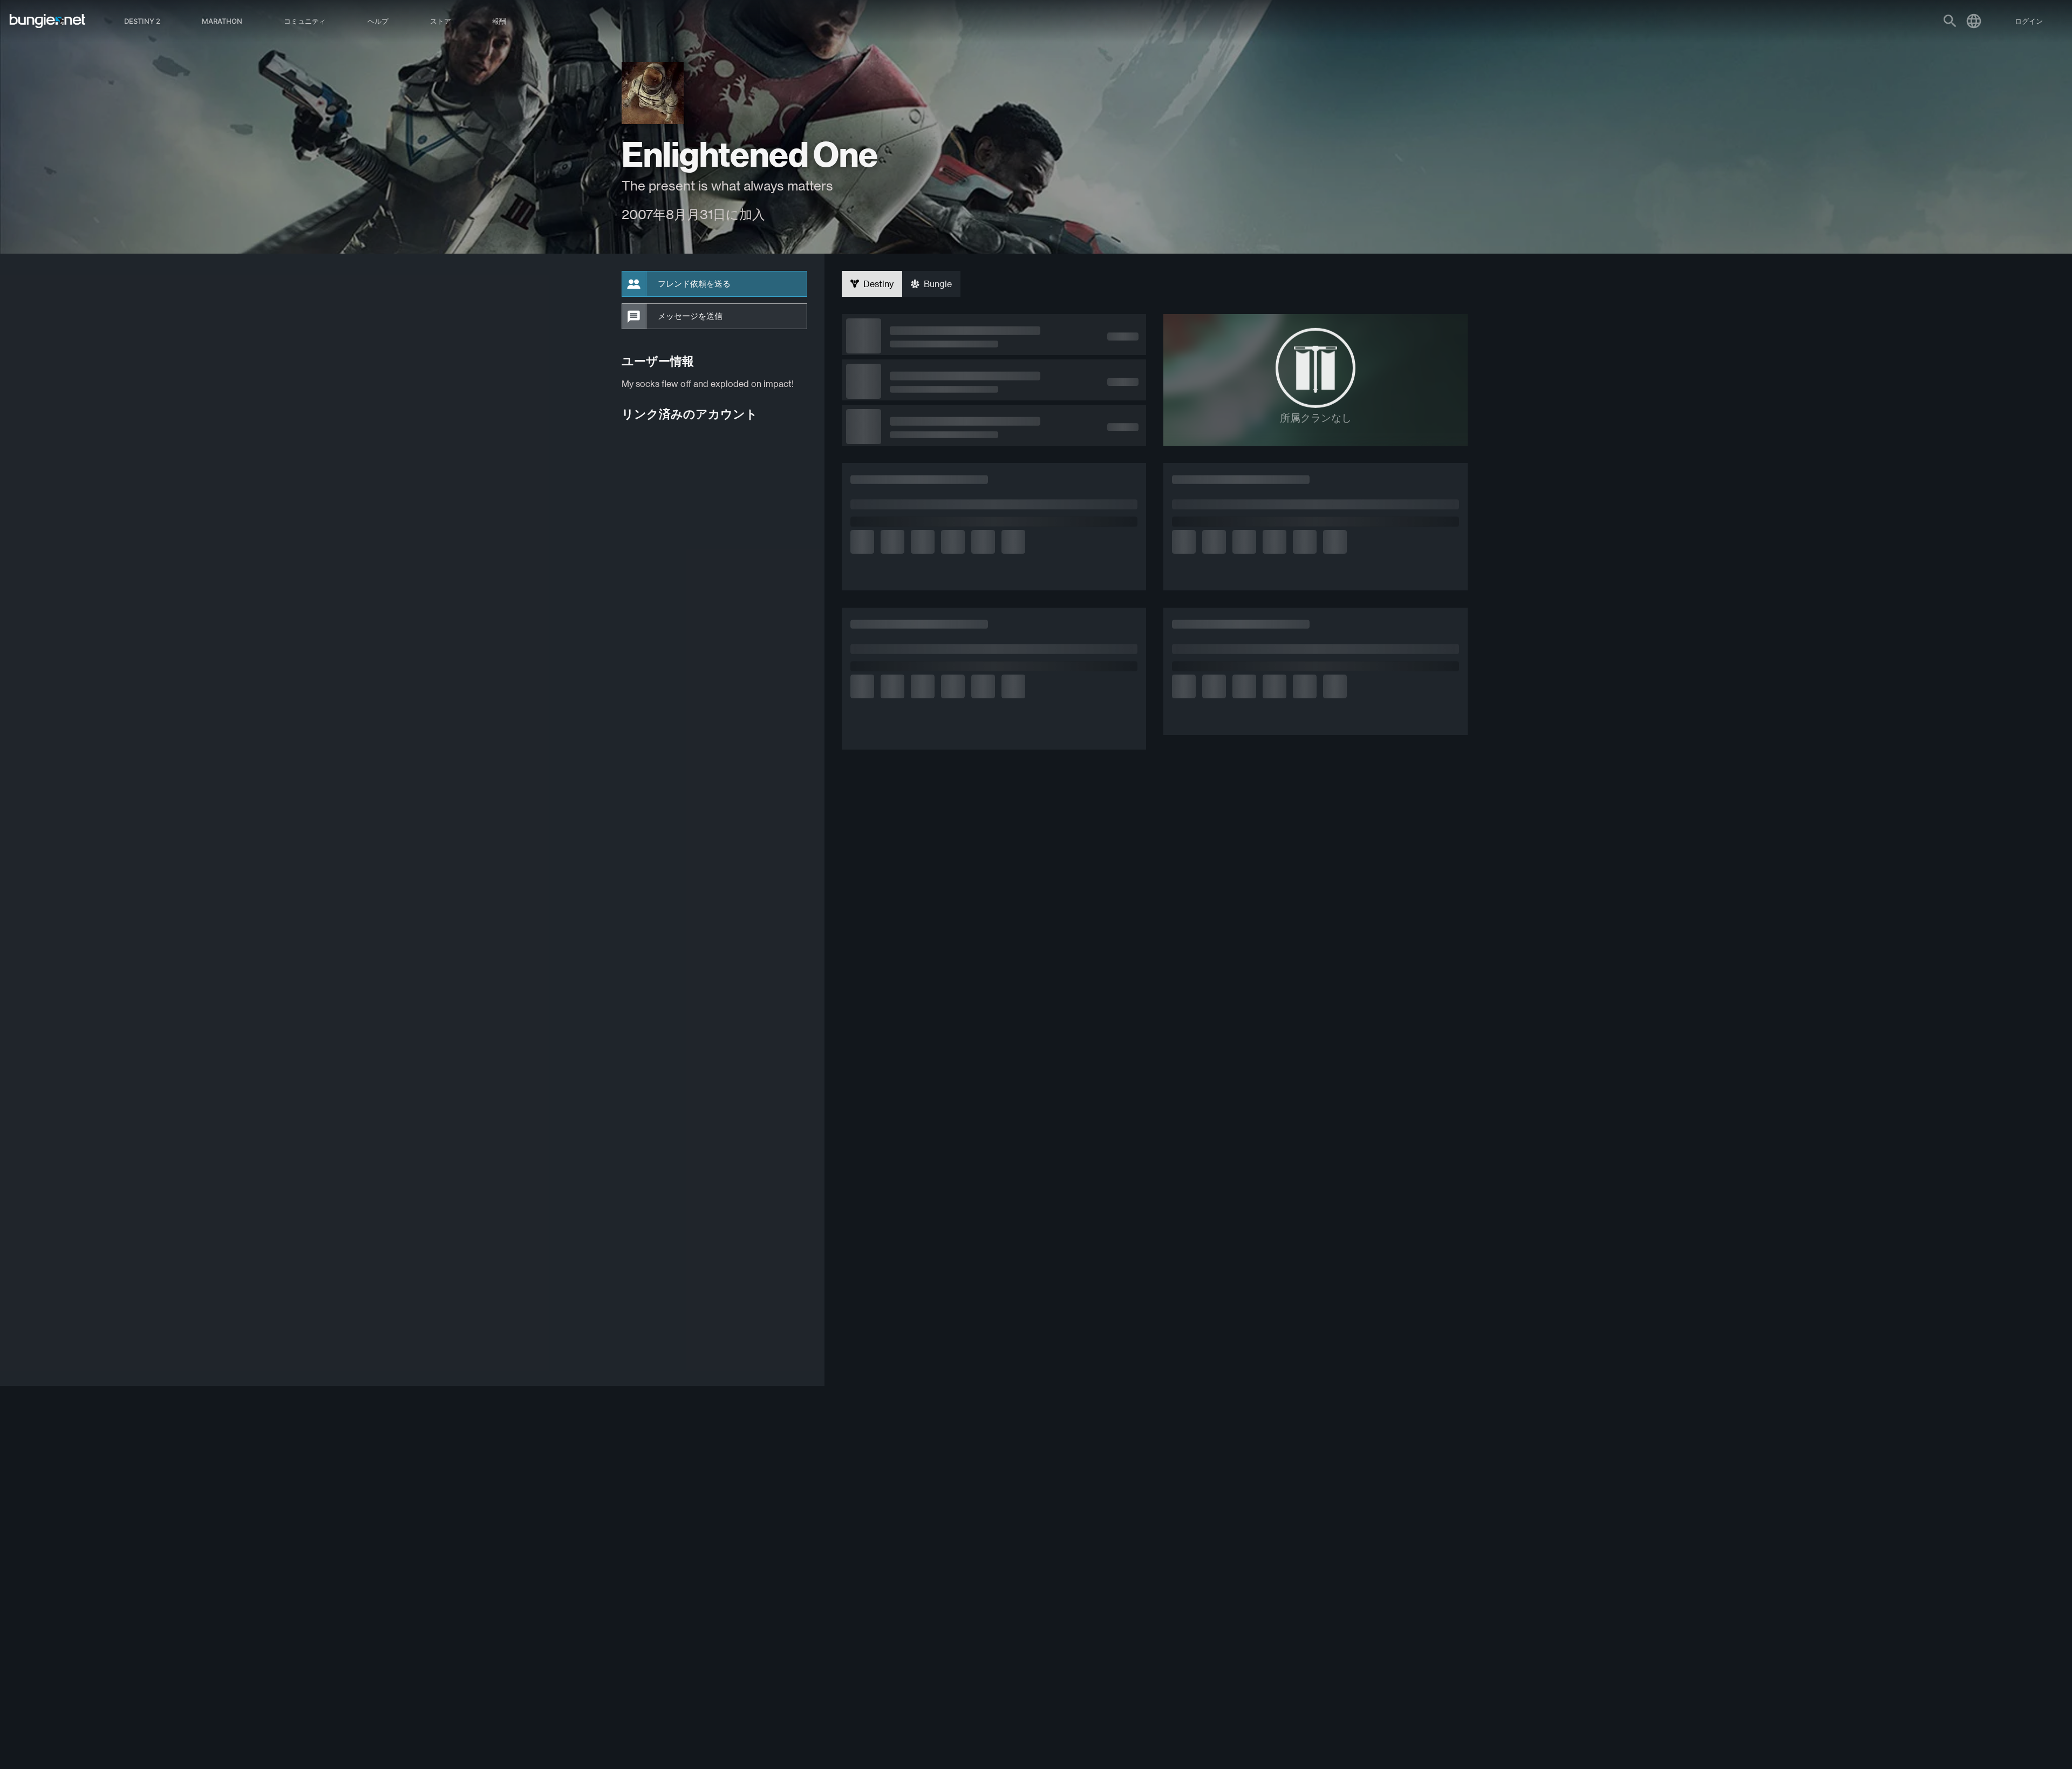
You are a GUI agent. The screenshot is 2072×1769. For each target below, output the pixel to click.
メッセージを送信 (690, 316)
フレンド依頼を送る (694, 284)
